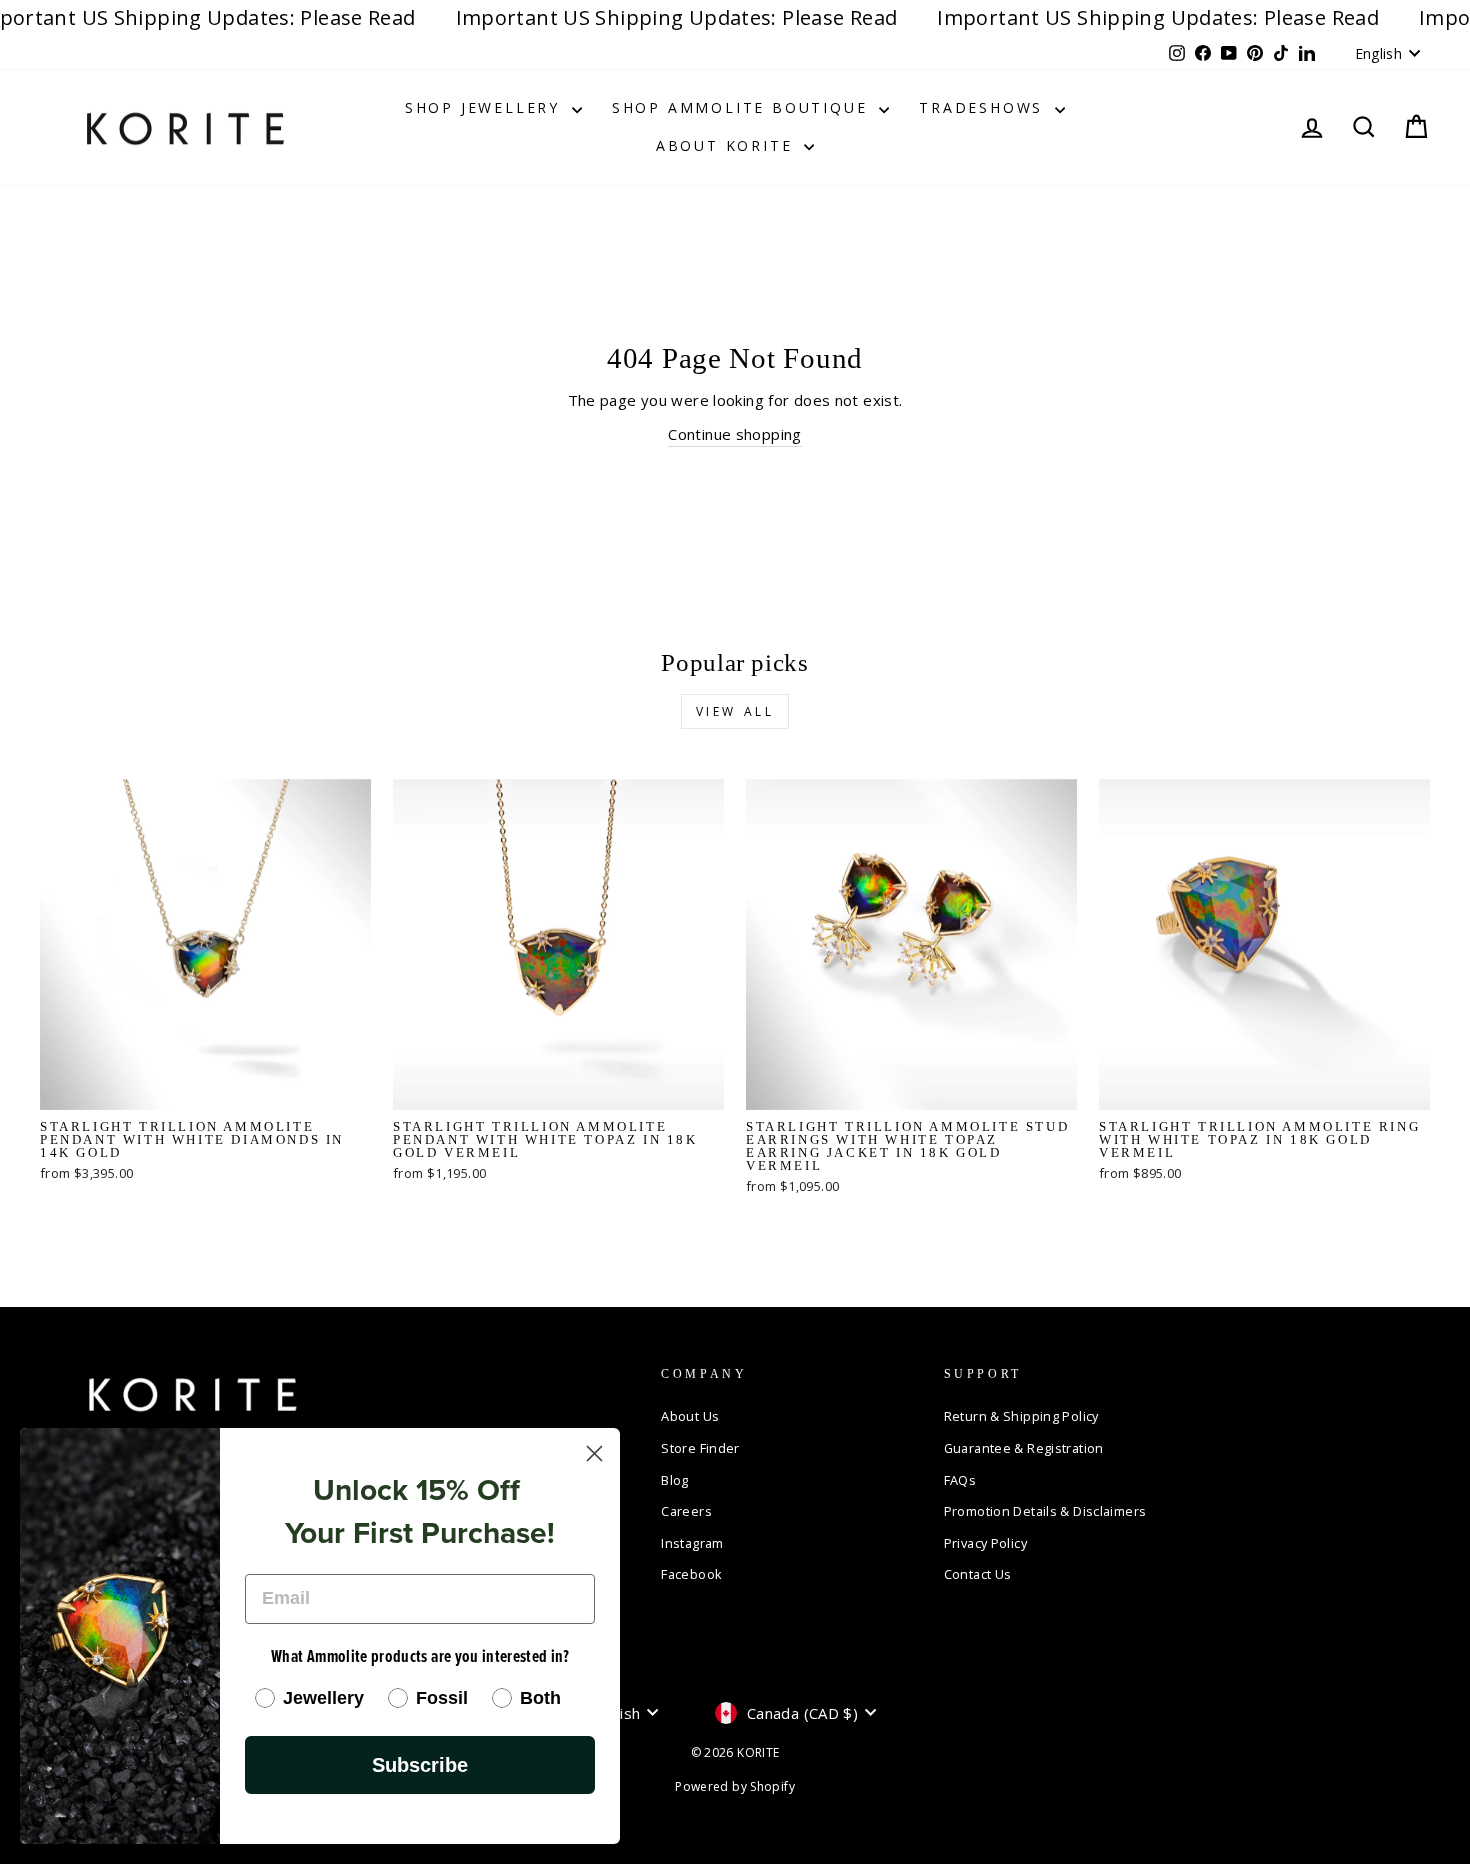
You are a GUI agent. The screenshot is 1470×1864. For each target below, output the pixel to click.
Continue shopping (734, 434)
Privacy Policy (985, 1543)
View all (735, 711)
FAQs (960, 1480)
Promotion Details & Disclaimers (1045, 1511)
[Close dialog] (594, 1453)
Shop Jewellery (486, 107)
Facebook (691, 1574)
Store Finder (700, 1448)
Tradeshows (984, 107)
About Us (690, 1416)
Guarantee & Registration (1024, 1448)
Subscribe (420, 1765)
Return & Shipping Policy (1021, 1416)
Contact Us (978, 1574)
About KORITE (727, 145)
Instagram (692, 1543)
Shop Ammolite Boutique (743, 107)
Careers (686, 1511)
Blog (675, 1480)
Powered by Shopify (735, 1786)
